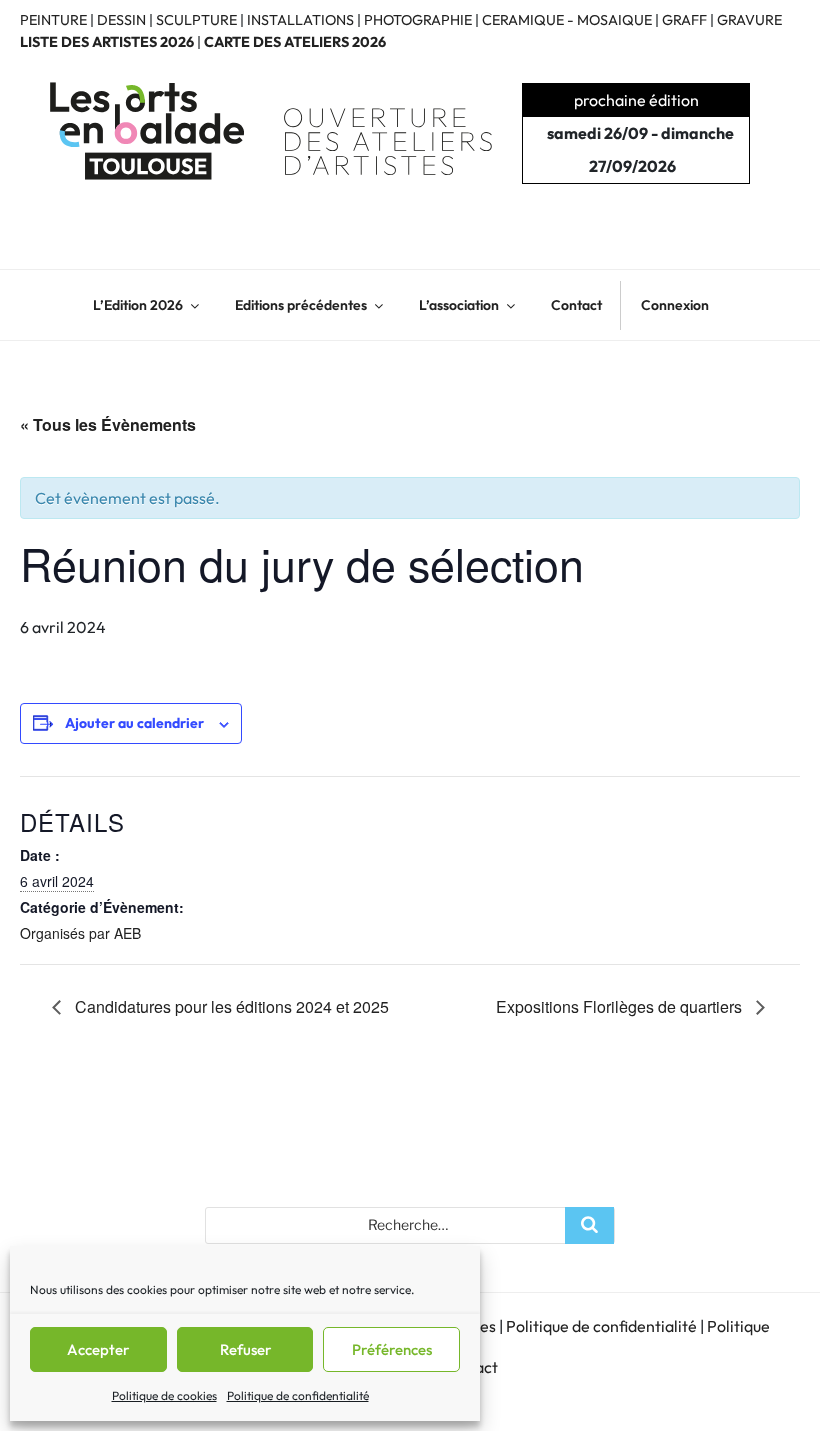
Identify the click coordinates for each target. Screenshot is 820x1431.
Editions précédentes (301, 305)
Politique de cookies (164, 1395)
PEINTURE (53, 20)
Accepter (98, 1349)
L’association (459, 305)
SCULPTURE (196, 20)
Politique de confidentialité (298, 1395)
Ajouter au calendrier (134, 723)
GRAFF (684, 20)
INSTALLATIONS (300, 20)
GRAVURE (749, 20)
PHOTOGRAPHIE (418, 20)
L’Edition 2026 (138, 305)
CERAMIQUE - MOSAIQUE (567, 20)
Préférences (392, 1349)
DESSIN (121, 20)
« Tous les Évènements (108, 424)
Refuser (245, 1349)
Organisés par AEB (80, 933)
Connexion (675, 305)
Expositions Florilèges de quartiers (621, 1006)
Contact (576, 305)
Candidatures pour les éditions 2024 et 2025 (230, 1006)
